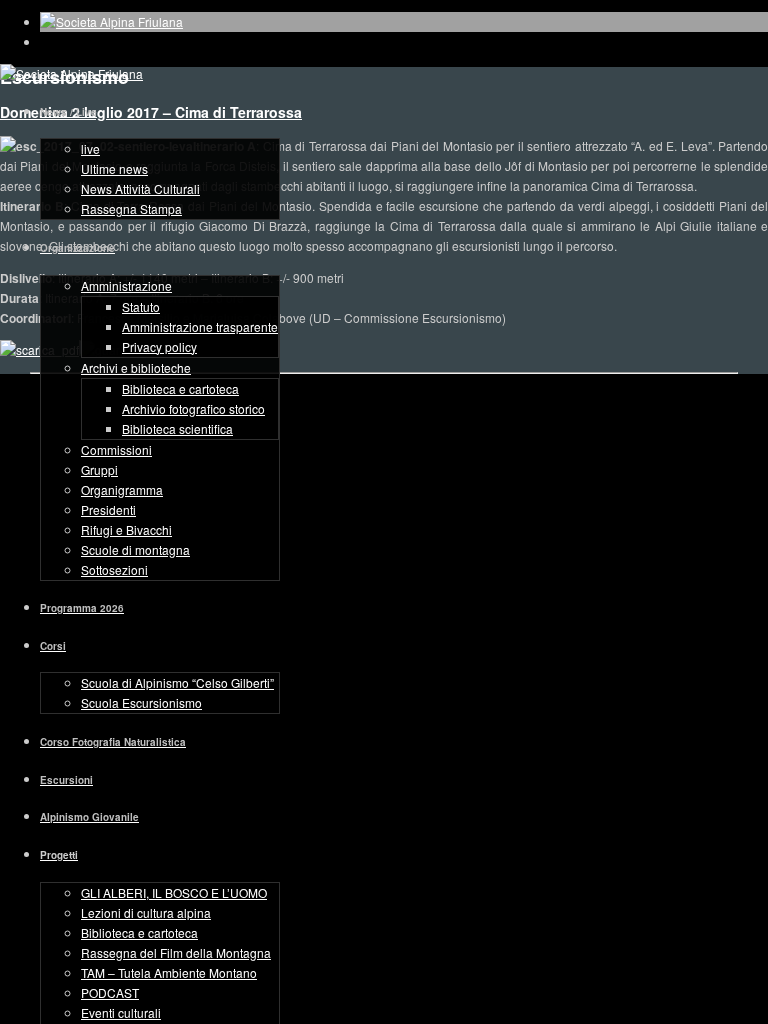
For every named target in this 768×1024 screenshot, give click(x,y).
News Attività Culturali (140, 188)
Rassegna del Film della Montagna (176, 952)
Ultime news (114, 168)
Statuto (141, 306)
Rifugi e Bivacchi (126, 529)
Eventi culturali (121, 1012)
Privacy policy (159, 346)
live (90, 148)
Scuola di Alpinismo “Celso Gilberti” (177, 682)
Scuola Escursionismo (141, 702)
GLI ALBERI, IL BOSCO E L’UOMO (174, 892)
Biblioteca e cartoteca (180, 388)
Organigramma (122, 489)
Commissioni (116, 449)
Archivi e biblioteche (136, 367)
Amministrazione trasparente (200, 326)
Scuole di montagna (135, 549)
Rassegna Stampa (131, 208)
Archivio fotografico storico (193, 408)
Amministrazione (126, 285)
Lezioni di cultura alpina (146, 912)
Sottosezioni (114, 569)
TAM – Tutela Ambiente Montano (169, 972)
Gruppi (99, 469)
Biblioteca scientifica (177, 428)
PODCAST (110, 992)
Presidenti (108, 509)
